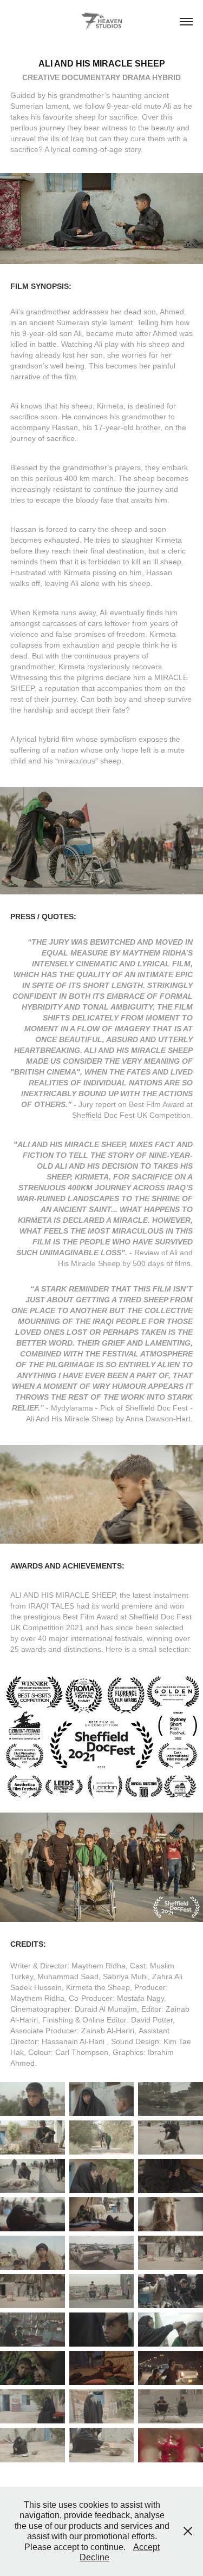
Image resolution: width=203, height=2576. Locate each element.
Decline (94, 2557)
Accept (146, 2547)
